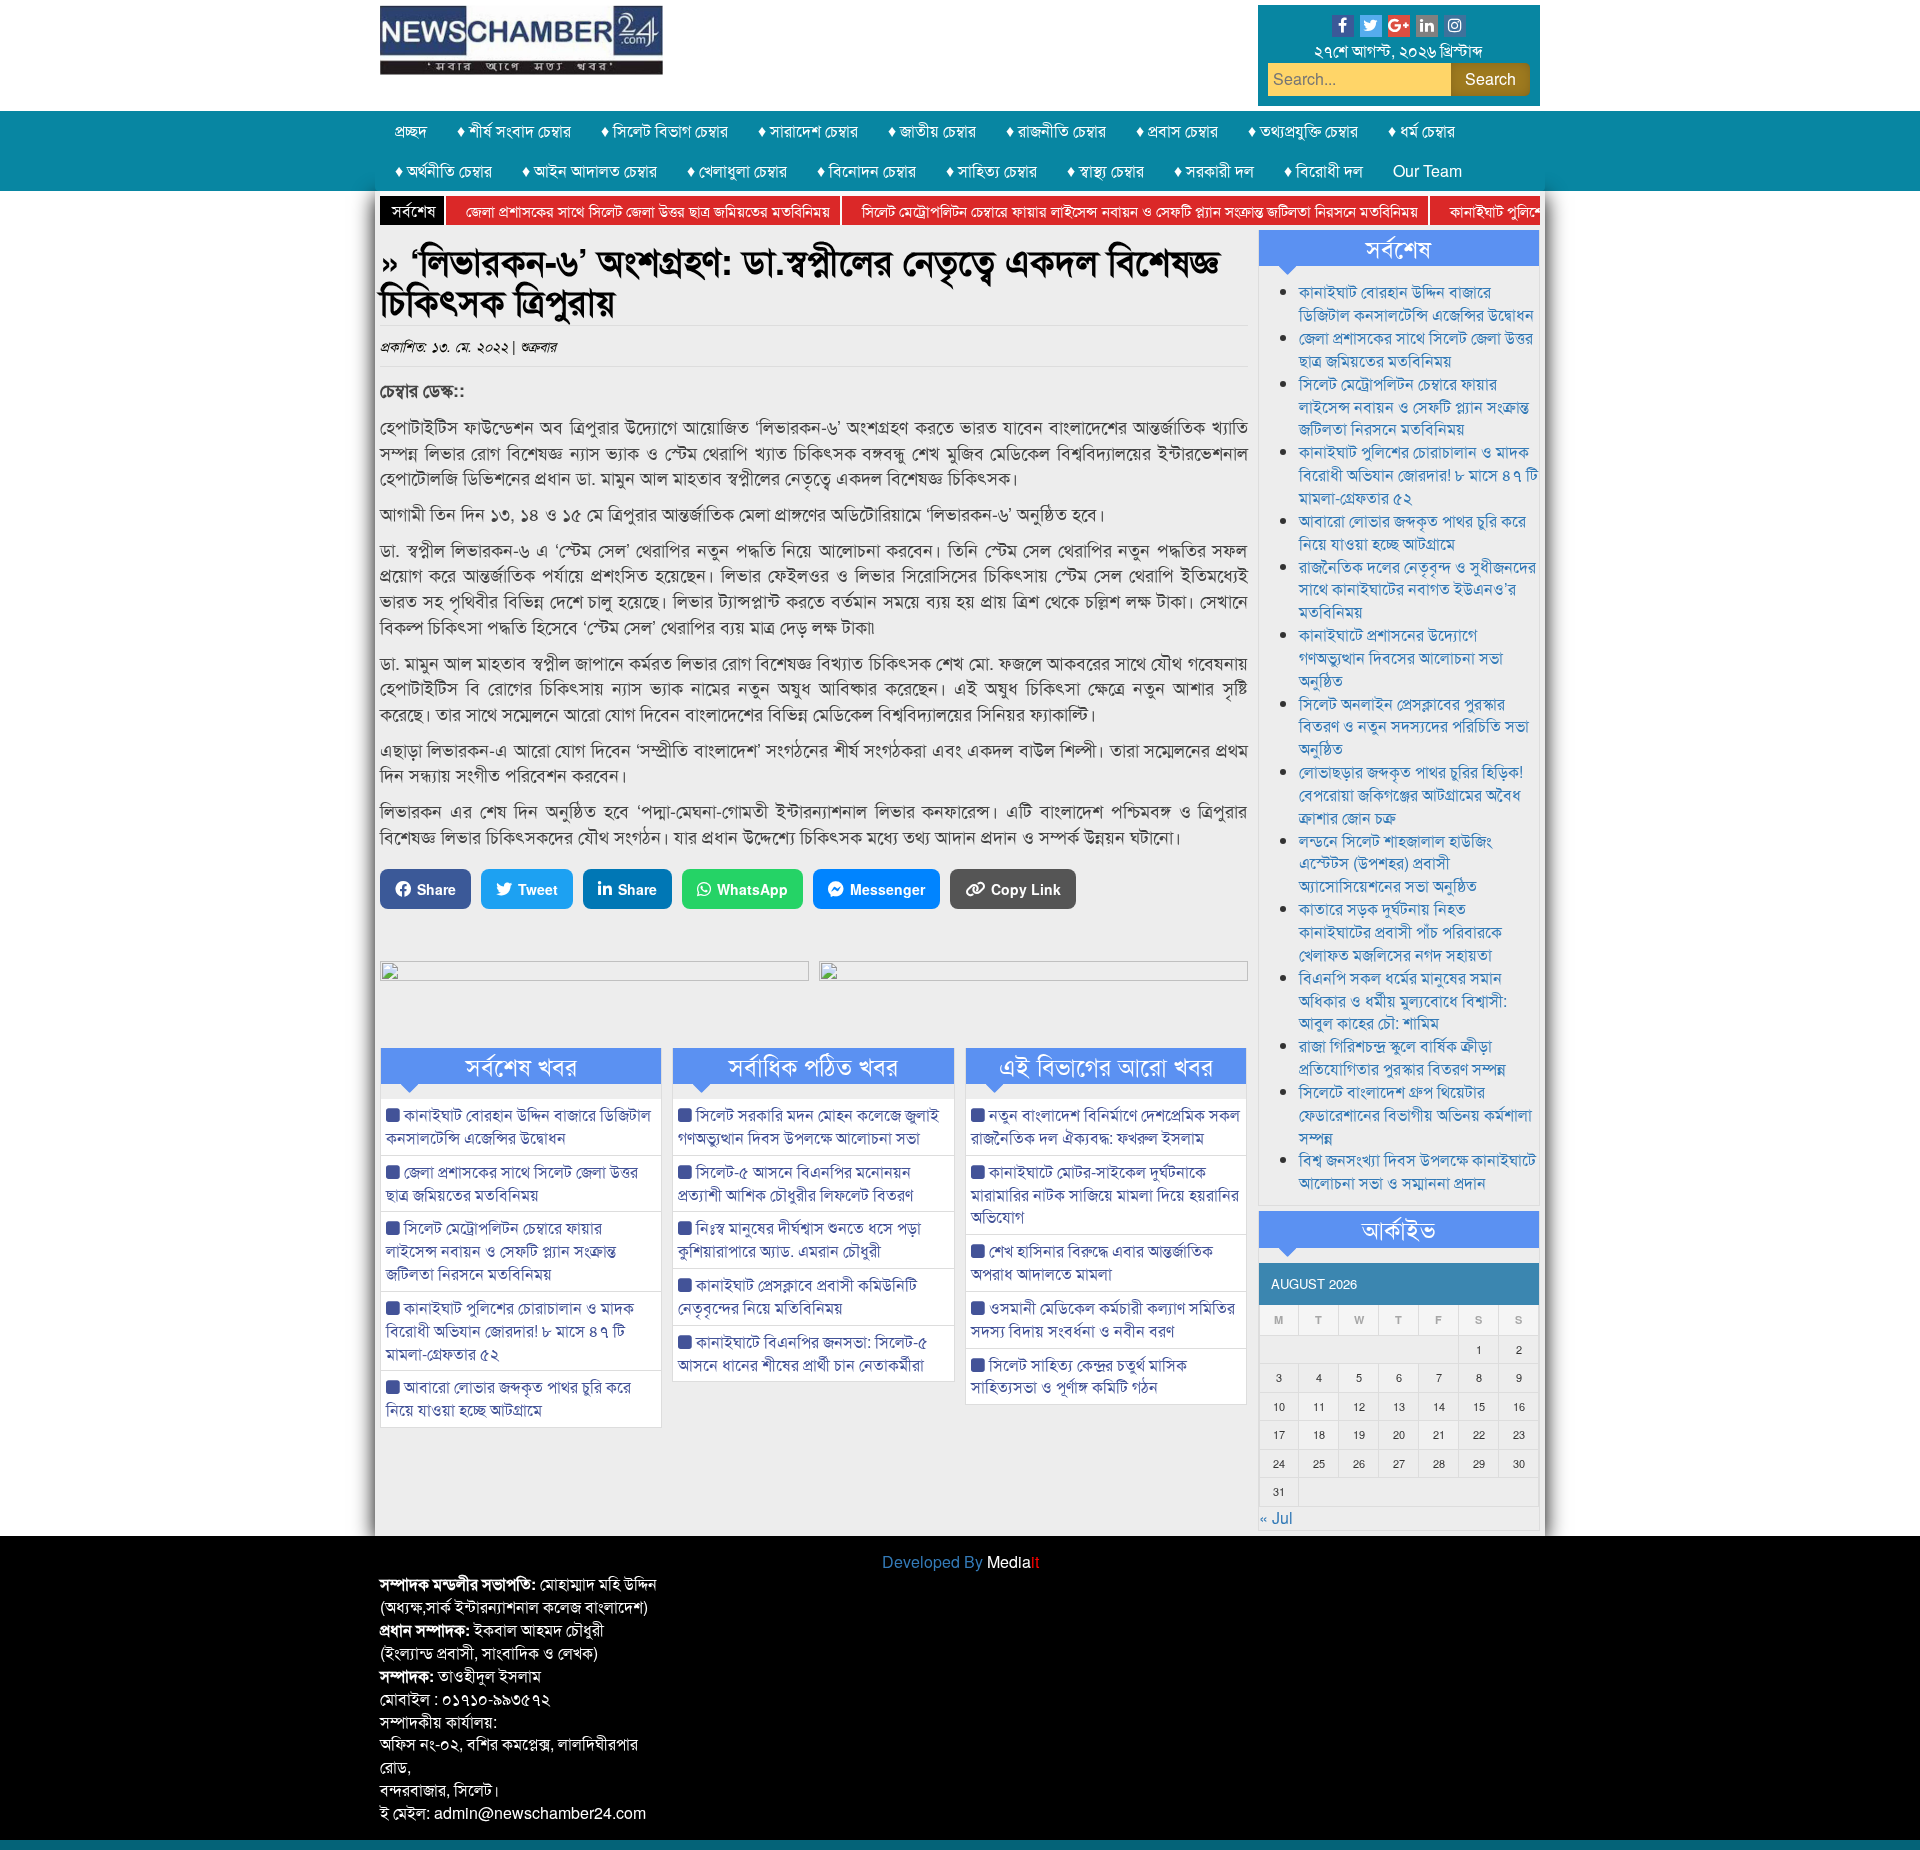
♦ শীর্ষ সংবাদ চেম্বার (514, 130)
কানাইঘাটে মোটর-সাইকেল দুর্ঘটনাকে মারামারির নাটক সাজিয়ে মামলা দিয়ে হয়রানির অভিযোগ (1105, 1194)
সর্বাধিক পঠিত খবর (813, 1066)
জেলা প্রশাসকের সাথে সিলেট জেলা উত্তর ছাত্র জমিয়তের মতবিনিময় (603, 210)
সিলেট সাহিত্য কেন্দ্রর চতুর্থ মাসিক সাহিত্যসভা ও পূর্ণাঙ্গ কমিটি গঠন (1079, 1376)
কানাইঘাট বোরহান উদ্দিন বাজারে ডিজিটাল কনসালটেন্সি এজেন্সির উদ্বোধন (518, 1126)
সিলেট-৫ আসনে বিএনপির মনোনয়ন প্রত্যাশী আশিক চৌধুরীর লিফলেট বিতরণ (795, 1183)
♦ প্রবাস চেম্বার (1177, 130)
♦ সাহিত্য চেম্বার (991, 170)
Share (436, 889)
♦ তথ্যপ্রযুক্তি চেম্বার (1303, 130)
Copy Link (1026, 889)
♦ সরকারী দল (1214, 170)
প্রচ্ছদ (411, 130)
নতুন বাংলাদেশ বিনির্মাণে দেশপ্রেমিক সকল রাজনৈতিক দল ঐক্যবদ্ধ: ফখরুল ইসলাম (1105, 1126)
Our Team (1427, 170)
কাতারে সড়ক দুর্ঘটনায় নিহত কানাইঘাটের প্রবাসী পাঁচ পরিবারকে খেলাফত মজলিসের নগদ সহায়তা (1400, 931)
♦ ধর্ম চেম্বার (1421, 130)
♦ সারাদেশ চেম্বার (808, 130)
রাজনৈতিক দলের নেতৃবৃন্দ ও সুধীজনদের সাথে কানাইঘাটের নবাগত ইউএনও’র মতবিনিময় (1417, 589)
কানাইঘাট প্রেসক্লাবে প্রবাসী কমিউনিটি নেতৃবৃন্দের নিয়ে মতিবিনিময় (797, 1296)
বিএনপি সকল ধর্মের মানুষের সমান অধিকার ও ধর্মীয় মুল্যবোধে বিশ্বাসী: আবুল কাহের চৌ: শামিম (1403, 1000)
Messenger (887, 889)
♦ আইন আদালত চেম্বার (589, 170)
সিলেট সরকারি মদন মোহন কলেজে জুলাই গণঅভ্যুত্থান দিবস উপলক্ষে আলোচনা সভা (808, 1126)
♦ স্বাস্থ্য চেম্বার (1105, 170)
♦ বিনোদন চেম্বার (866, 170)
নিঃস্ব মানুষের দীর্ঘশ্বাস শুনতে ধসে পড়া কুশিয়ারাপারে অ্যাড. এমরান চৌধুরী (799, 1239)
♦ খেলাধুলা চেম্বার (737, 170)
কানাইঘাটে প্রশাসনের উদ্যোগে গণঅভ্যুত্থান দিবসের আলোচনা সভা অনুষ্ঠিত (1401, 657)
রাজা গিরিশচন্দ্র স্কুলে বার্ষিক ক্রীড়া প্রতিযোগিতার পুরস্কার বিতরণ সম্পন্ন (1402, 1057)
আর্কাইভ (1398, 1229)
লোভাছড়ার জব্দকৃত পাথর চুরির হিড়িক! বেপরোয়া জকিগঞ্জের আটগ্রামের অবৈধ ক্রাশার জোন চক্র (1411, 794)
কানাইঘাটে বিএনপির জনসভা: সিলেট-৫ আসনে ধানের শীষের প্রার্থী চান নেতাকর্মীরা (803, 1353)
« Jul (1276, 1517)
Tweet (538, 889)
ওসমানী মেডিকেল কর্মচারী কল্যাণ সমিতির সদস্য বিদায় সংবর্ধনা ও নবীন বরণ (1103, 1319)
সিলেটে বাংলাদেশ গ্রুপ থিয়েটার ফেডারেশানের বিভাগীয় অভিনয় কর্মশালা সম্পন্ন (1415, 1114)
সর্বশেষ (1398, 248)
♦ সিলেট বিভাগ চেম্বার (664, 130)
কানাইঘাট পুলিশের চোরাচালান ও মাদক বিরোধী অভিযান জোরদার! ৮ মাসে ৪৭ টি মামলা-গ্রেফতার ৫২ (510, 1330)
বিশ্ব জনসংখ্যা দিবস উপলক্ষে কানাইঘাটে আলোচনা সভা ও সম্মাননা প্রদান (1417, 1171)
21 (1439, 1434)
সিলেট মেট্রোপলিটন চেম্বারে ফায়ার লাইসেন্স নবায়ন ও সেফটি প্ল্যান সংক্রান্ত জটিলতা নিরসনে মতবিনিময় (1095, 210)
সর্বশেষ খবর (521, 1066)
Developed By (960, 1561)
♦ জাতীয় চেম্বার (932, 130)
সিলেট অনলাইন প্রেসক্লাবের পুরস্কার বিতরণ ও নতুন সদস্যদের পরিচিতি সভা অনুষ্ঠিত (1414, 726)
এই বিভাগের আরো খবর (1106, 1066)
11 (1319, 1406)
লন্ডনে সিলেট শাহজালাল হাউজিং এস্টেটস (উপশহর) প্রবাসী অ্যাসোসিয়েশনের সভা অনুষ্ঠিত (1395, 863)
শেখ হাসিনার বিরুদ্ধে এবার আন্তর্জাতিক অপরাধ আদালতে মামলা (1092, 1262)
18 (1319, 1434)
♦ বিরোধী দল (1323, 170)
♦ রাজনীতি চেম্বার (1056, 130)
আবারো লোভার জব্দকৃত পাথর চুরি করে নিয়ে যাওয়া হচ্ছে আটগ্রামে (508, 1398)
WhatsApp (752, 889)
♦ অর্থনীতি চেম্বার (443, 170)
